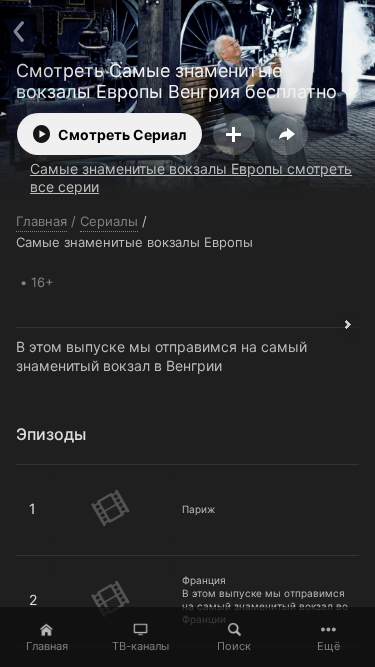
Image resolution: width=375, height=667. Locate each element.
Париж (39, 473)
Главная (47, 646)
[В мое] (234, 134)
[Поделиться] (287, 134)
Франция (46, 564)
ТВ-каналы (140, 646)
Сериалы (109, 221)
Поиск (234, 646)
